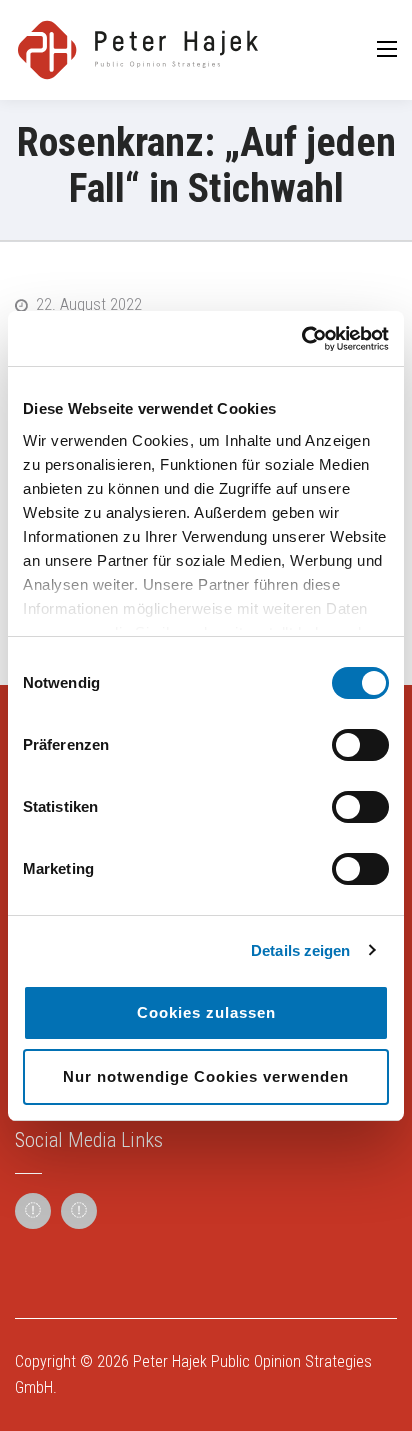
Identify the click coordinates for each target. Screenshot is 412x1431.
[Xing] (79, 1211)
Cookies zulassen (206, 1012)
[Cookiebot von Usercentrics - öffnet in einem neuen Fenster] (301, 339)
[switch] (360, 745)
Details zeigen (300, 950)
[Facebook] (33, 1211)
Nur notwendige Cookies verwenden (206, 1076)
